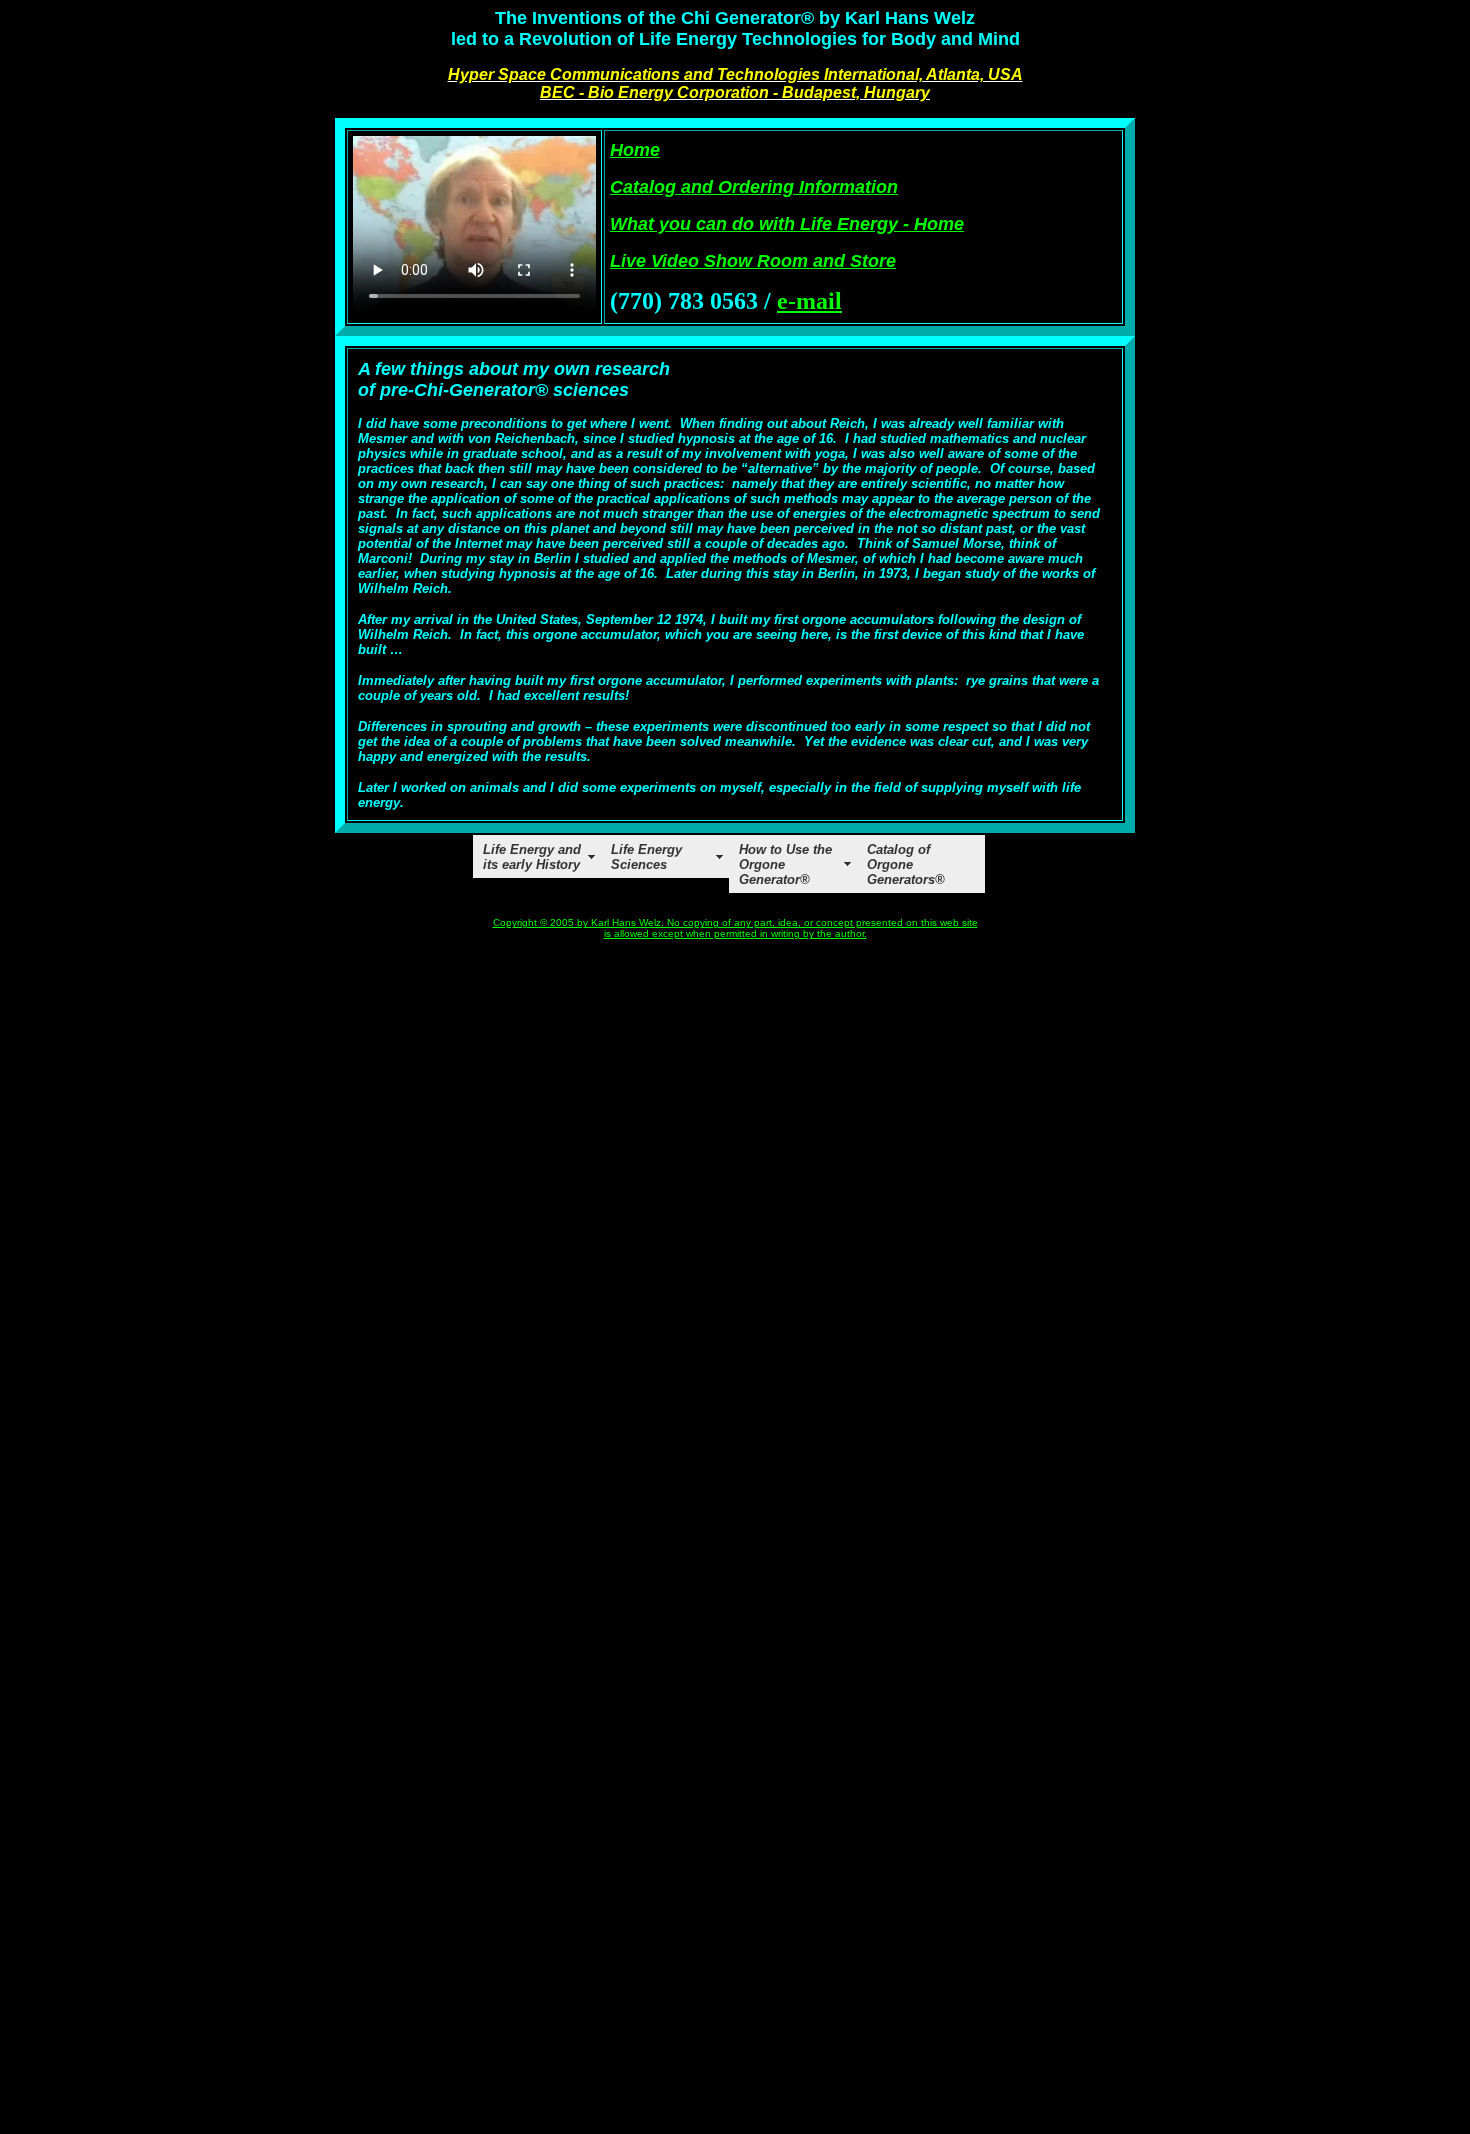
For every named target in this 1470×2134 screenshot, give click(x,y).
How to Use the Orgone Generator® (785, 864)
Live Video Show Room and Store (753, 261)
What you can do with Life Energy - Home (787, 224)
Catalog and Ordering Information (754, 187)
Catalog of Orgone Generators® (906, 864)
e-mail (809, 301)
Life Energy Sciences (646, 857)
